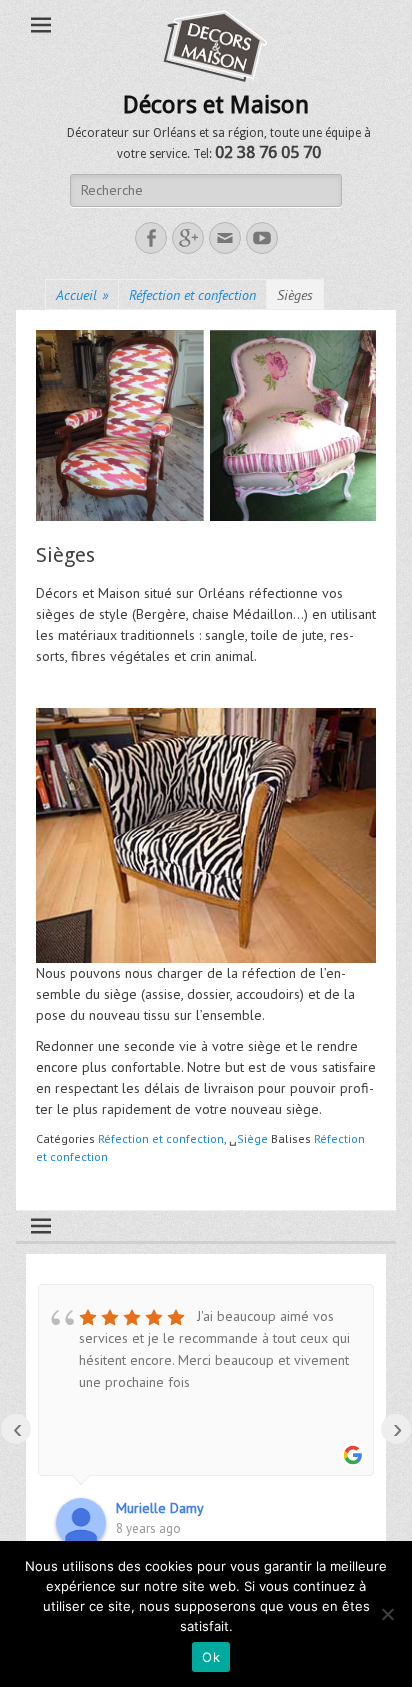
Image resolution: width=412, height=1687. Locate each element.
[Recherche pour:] (206, 190)
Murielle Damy (160, 1508)
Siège (252, 1138)
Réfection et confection (192, 295)
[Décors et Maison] (216, 46)
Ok (211, 1657)
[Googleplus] (188, 238)
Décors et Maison (216, 105)
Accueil (82, 295)
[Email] (225, 238)
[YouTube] (262, 238)
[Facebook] (151, 238)
